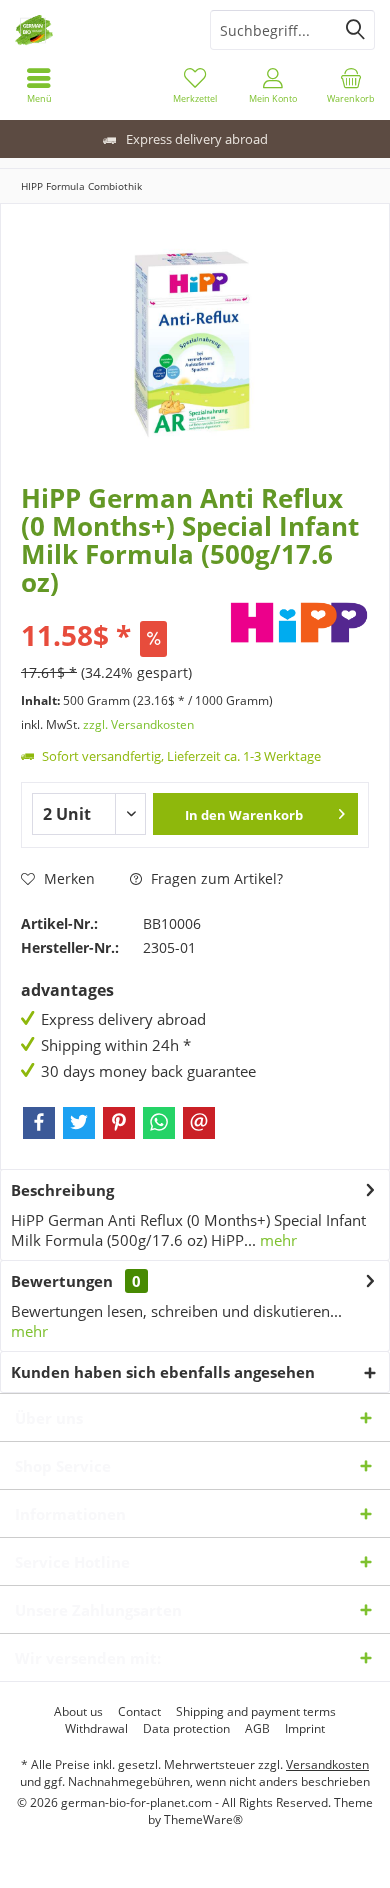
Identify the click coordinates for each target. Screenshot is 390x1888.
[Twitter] (79, 1123)
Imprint (305, 1729)
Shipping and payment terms (256, 1712)
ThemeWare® (203, 1819)
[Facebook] (39, 1123)
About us (78, 1712)
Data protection (186, 1729)
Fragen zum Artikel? (215, 878)
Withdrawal (96, 1729)
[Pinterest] (119, 1123)
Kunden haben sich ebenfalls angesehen (163, 1372)
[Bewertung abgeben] (122, 608)
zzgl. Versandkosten (138, 724)
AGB (257, 1729)
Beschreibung (62, 1190)
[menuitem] (39, 85)
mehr (276, 1240)
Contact (139, 1712)
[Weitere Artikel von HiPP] (299, 622)
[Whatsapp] (159, 1123)
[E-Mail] (199, 1123)
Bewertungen (62, 1281)
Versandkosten (327, 1764)
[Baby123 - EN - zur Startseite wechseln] (97, 30)
